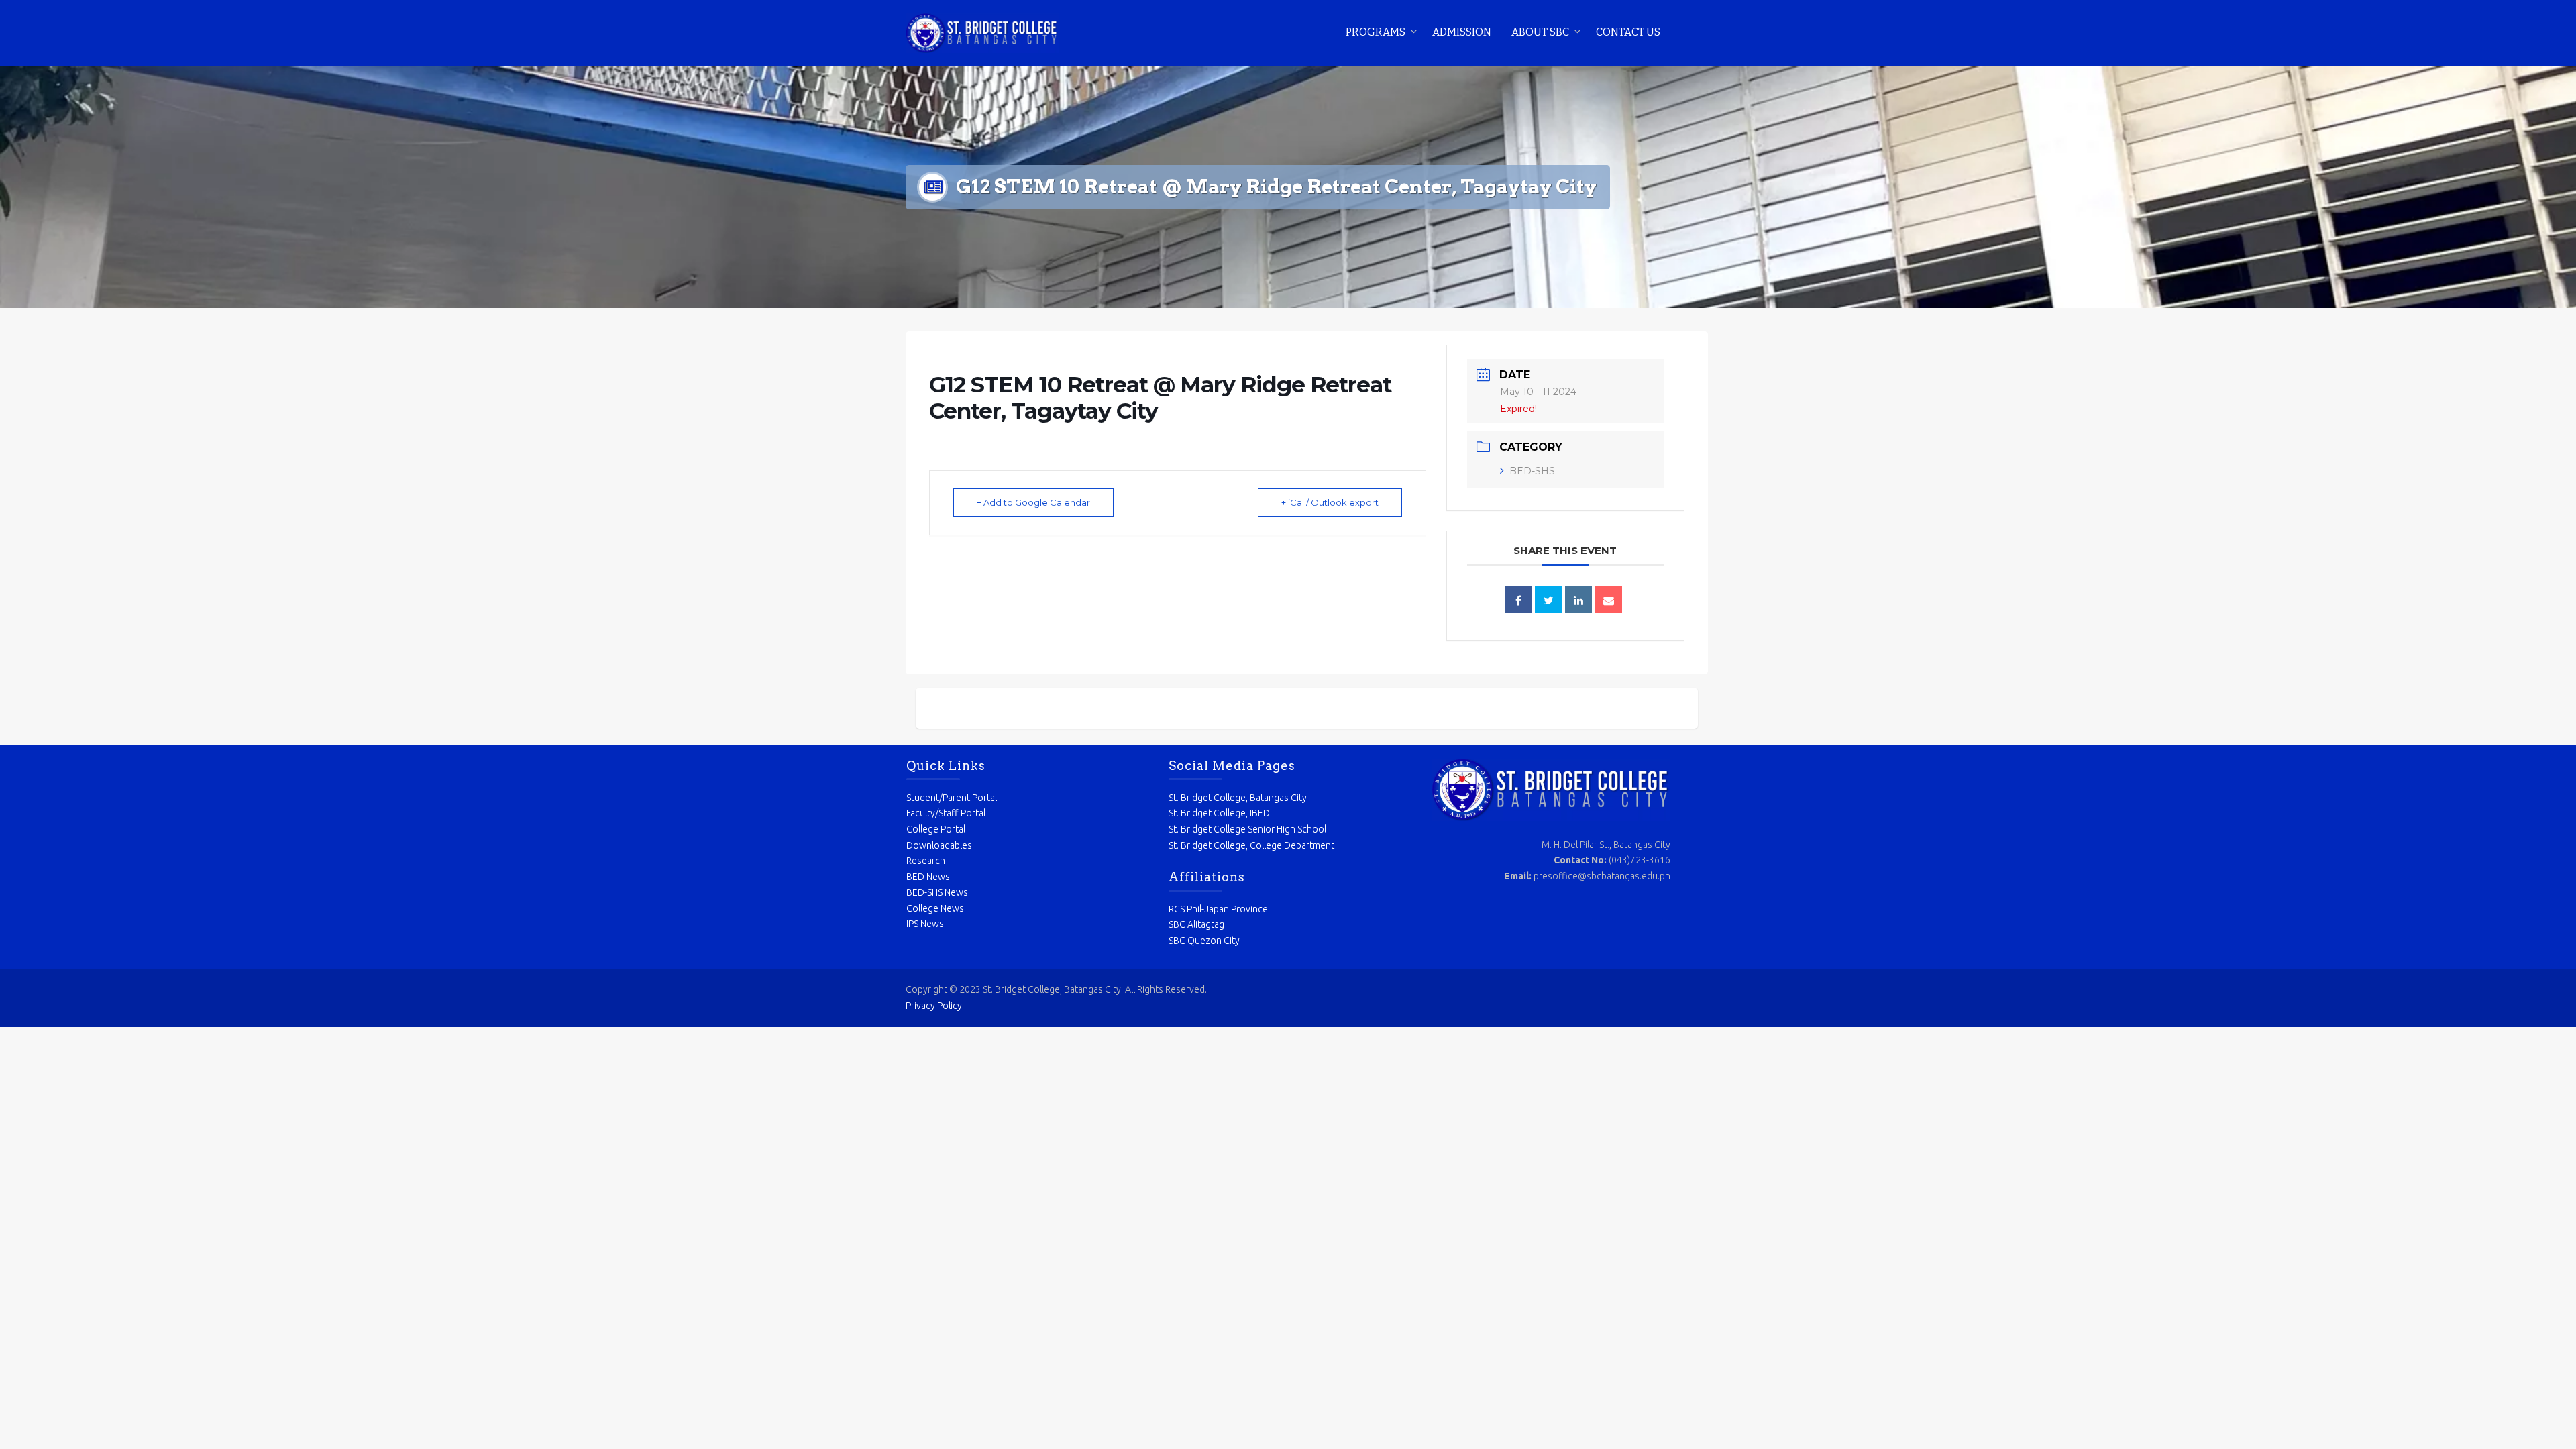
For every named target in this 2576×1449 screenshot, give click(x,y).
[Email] (1609, 600)
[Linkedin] (1578, 600)
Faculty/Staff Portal (946, 813)
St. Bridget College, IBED (1219, 813)
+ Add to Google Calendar (1033, 502)
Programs (1376, 32)
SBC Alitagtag (1196, 924)
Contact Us (1628, 32)
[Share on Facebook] (1518, 600)
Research (926, 861)
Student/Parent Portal (952, 798)
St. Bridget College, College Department (1251, 845)
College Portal (936, 829)
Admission (1462, 32)
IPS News (925, 924)
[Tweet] (1548, 600)
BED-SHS (1532, 471)
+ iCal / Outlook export (1330, 502)
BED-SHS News (937, 892)
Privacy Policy (934, 1006)
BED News (928, 877)
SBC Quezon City (1204, 941)
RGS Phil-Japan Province (1218, 909)
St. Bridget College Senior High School (1247, 829)
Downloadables (939, 845)
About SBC (1540, 32)
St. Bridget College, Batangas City (1238, 798)
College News (935, 908)
